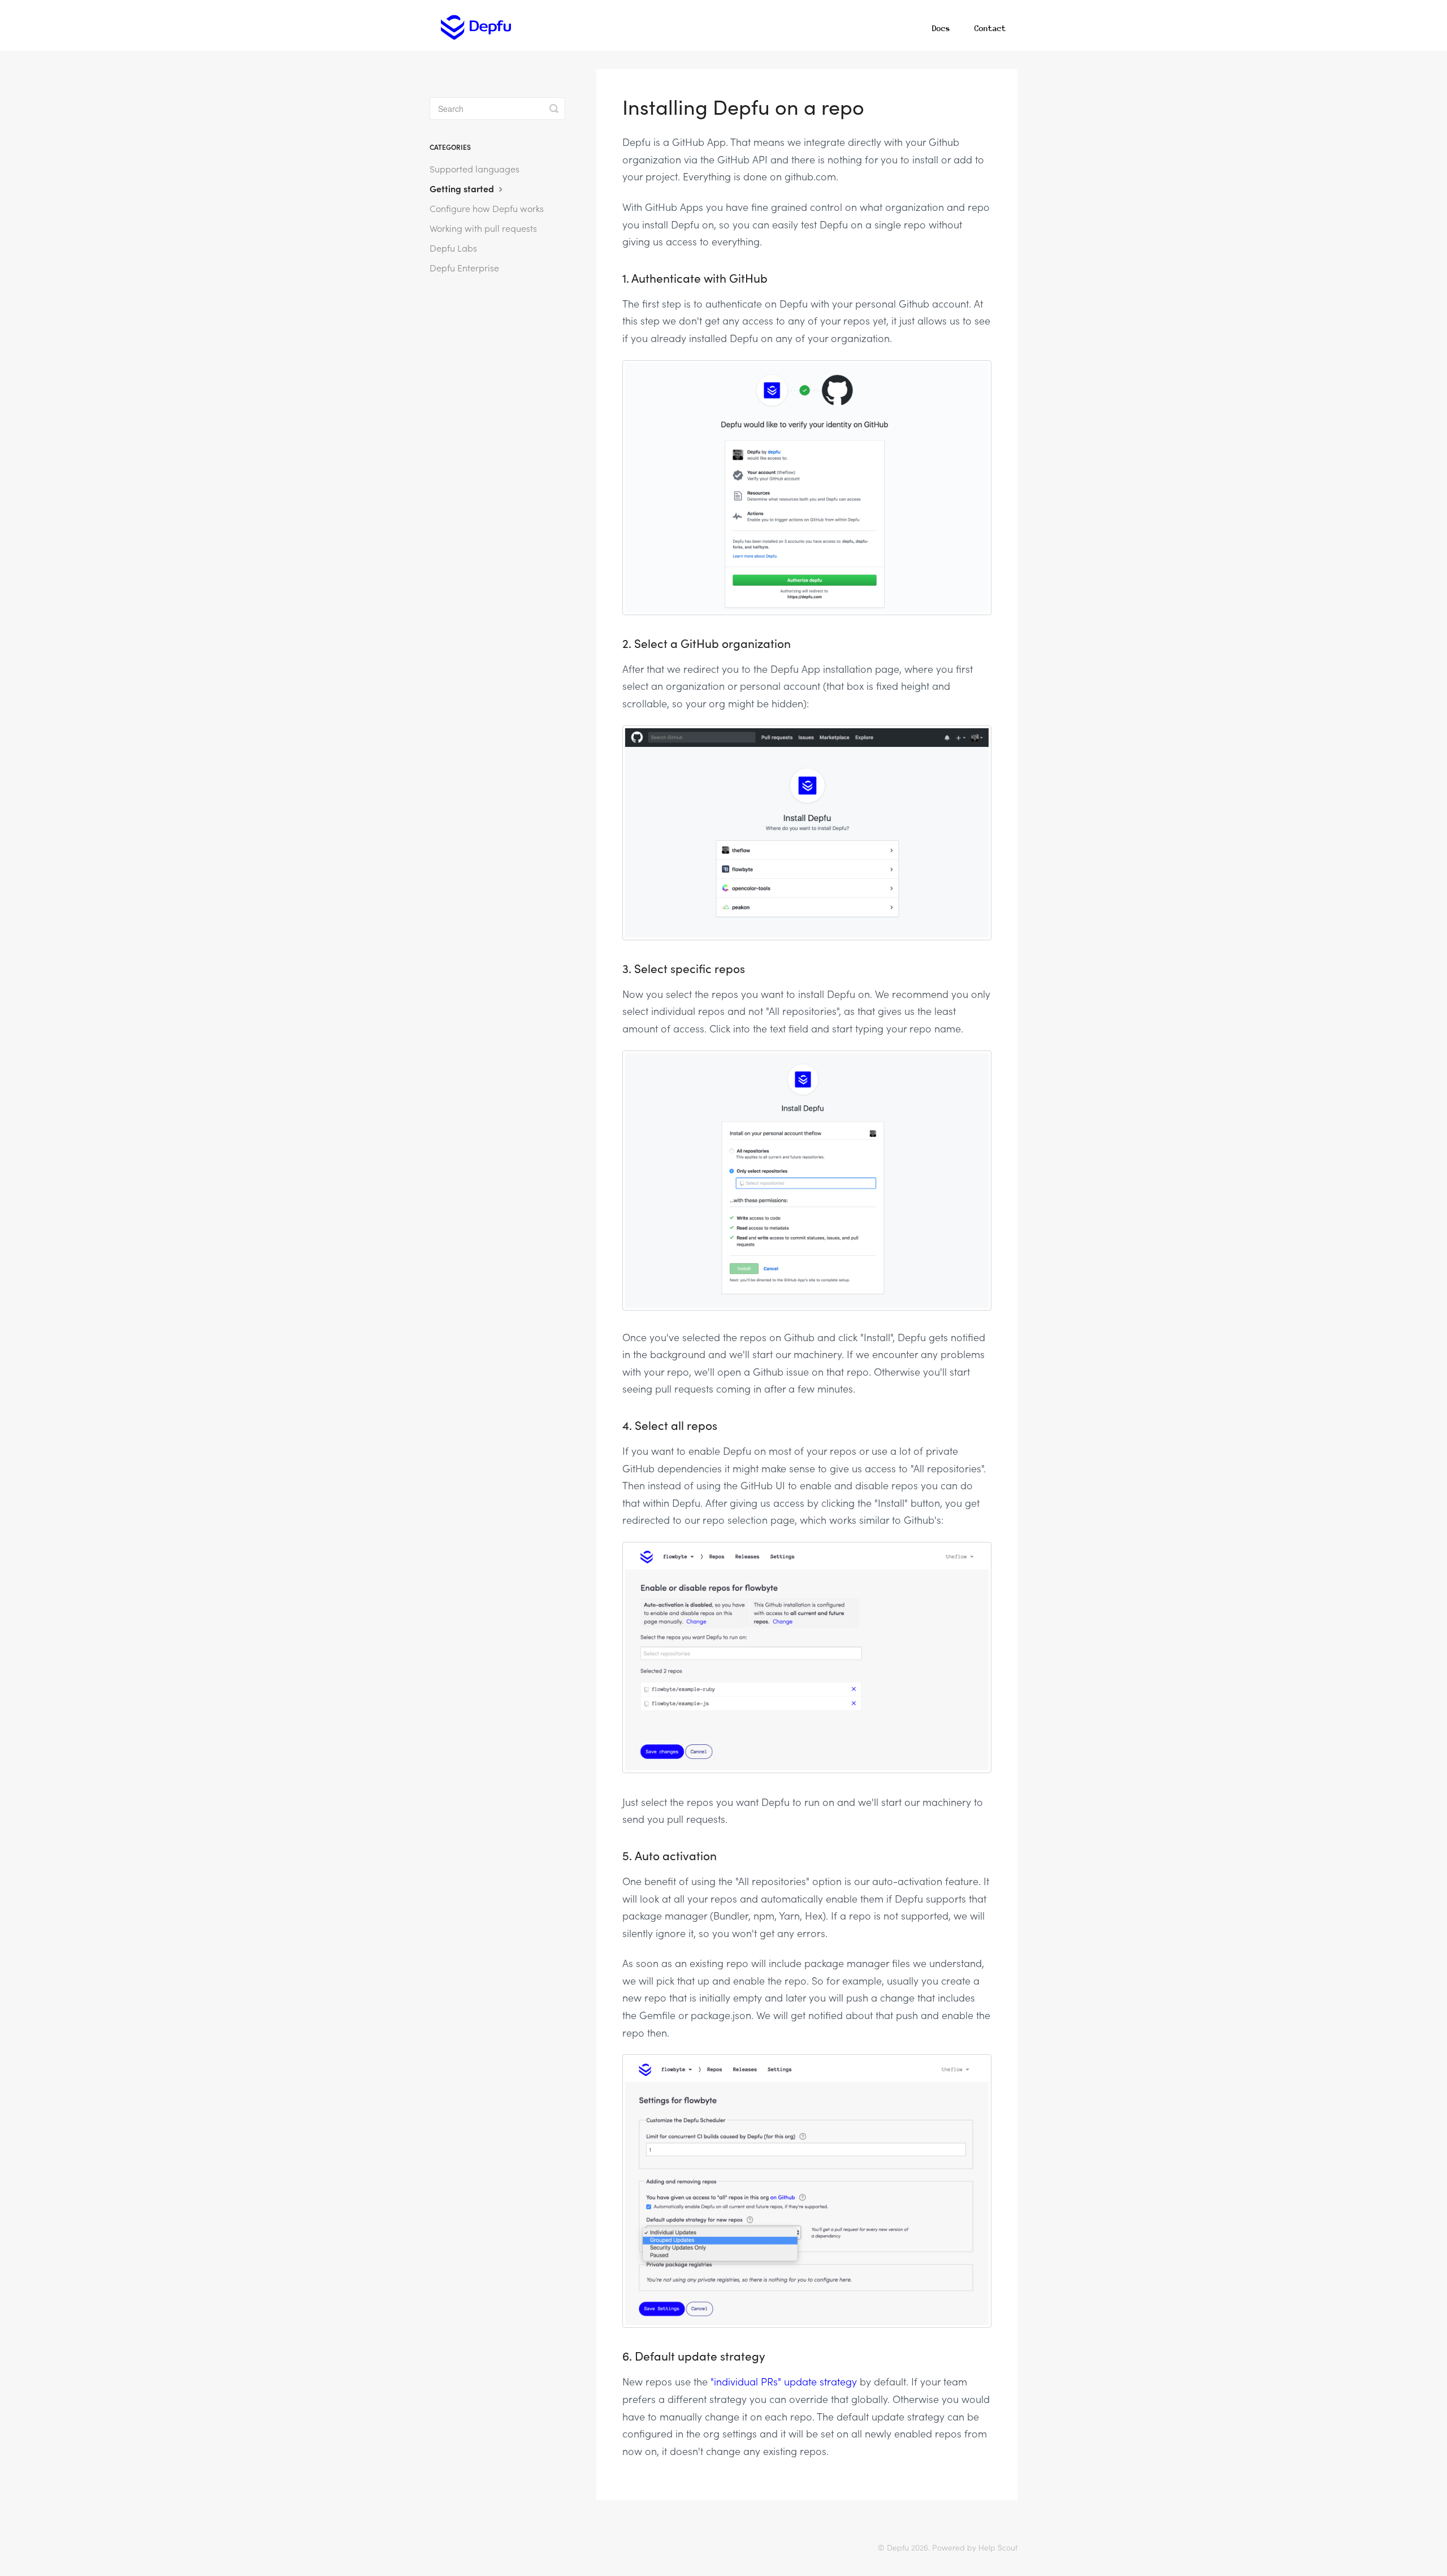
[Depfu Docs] (476, 25)
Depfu (898, 2547)
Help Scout (998, 2547)
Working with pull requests (483, 228)
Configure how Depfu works (487, 208)
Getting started (463, 188)
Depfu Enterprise (464, 267)
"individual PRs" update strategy (784, 2381)
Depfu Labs (453, 248)
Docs (941, 28)
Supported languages (475, 168)
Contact (990, 28)
